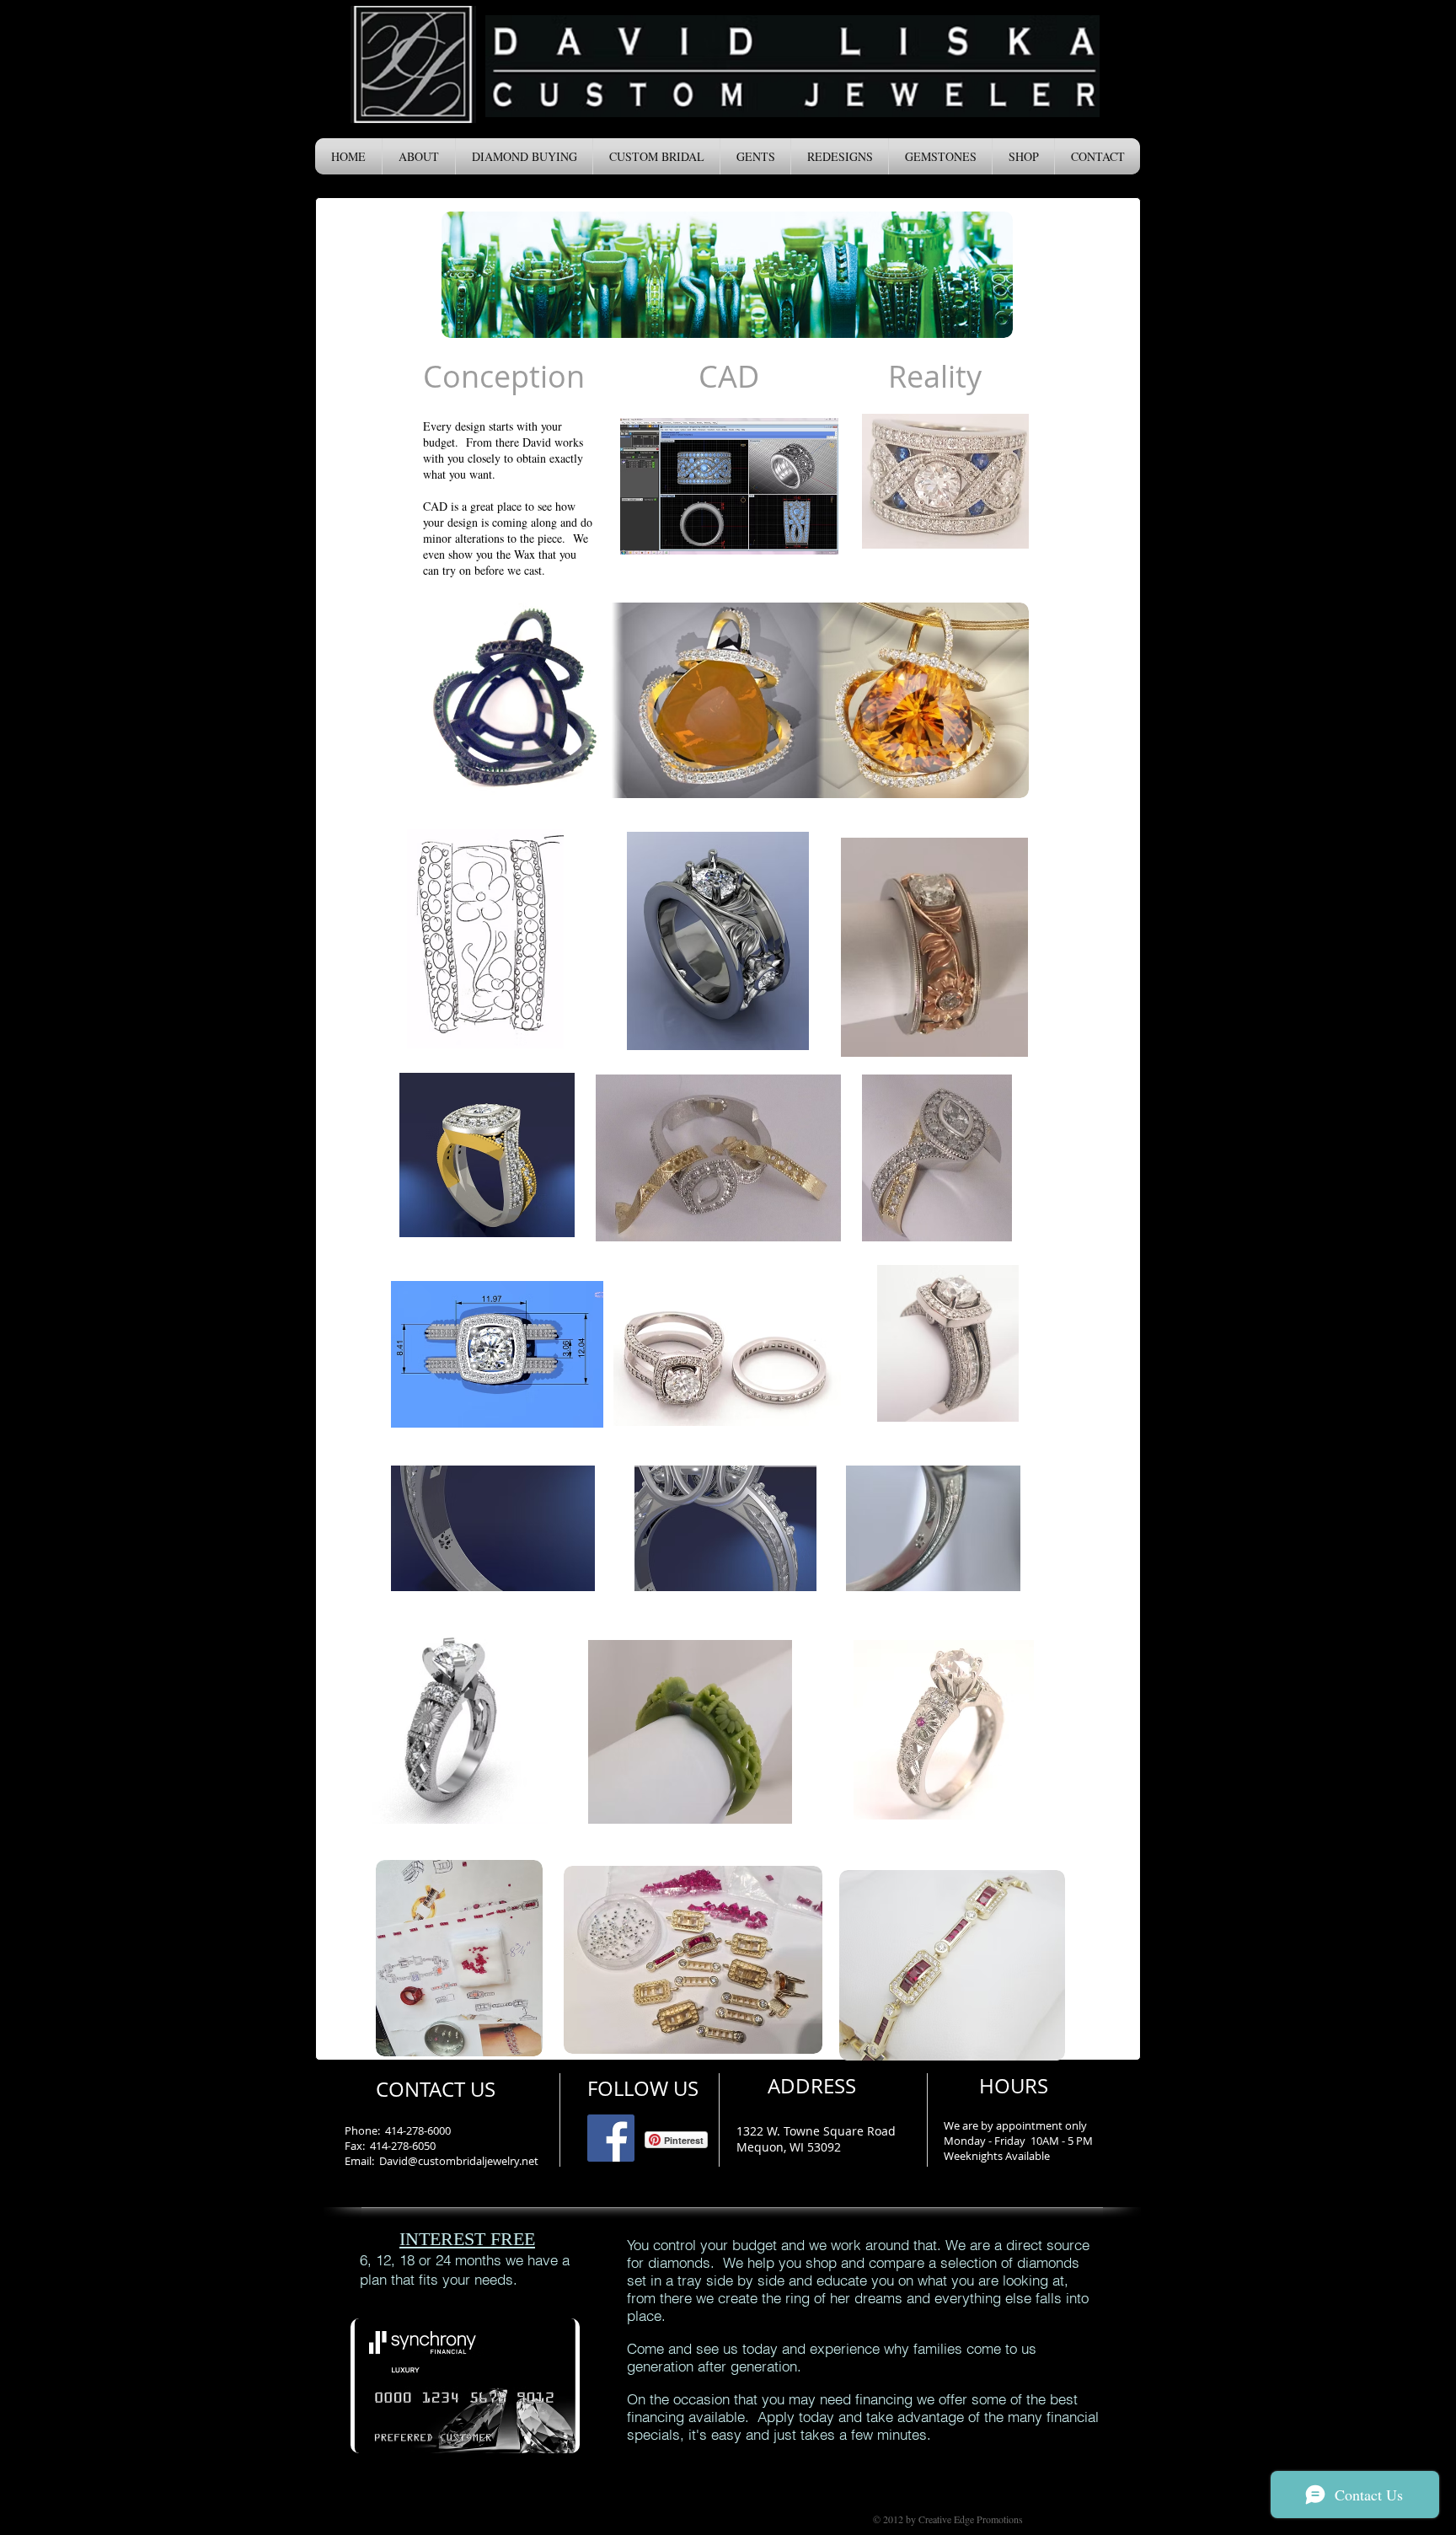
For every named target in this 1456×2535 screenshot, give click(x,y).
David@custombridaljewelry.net (459, 2161)
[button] (419, 156)
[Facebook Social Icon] (611, 2138)
